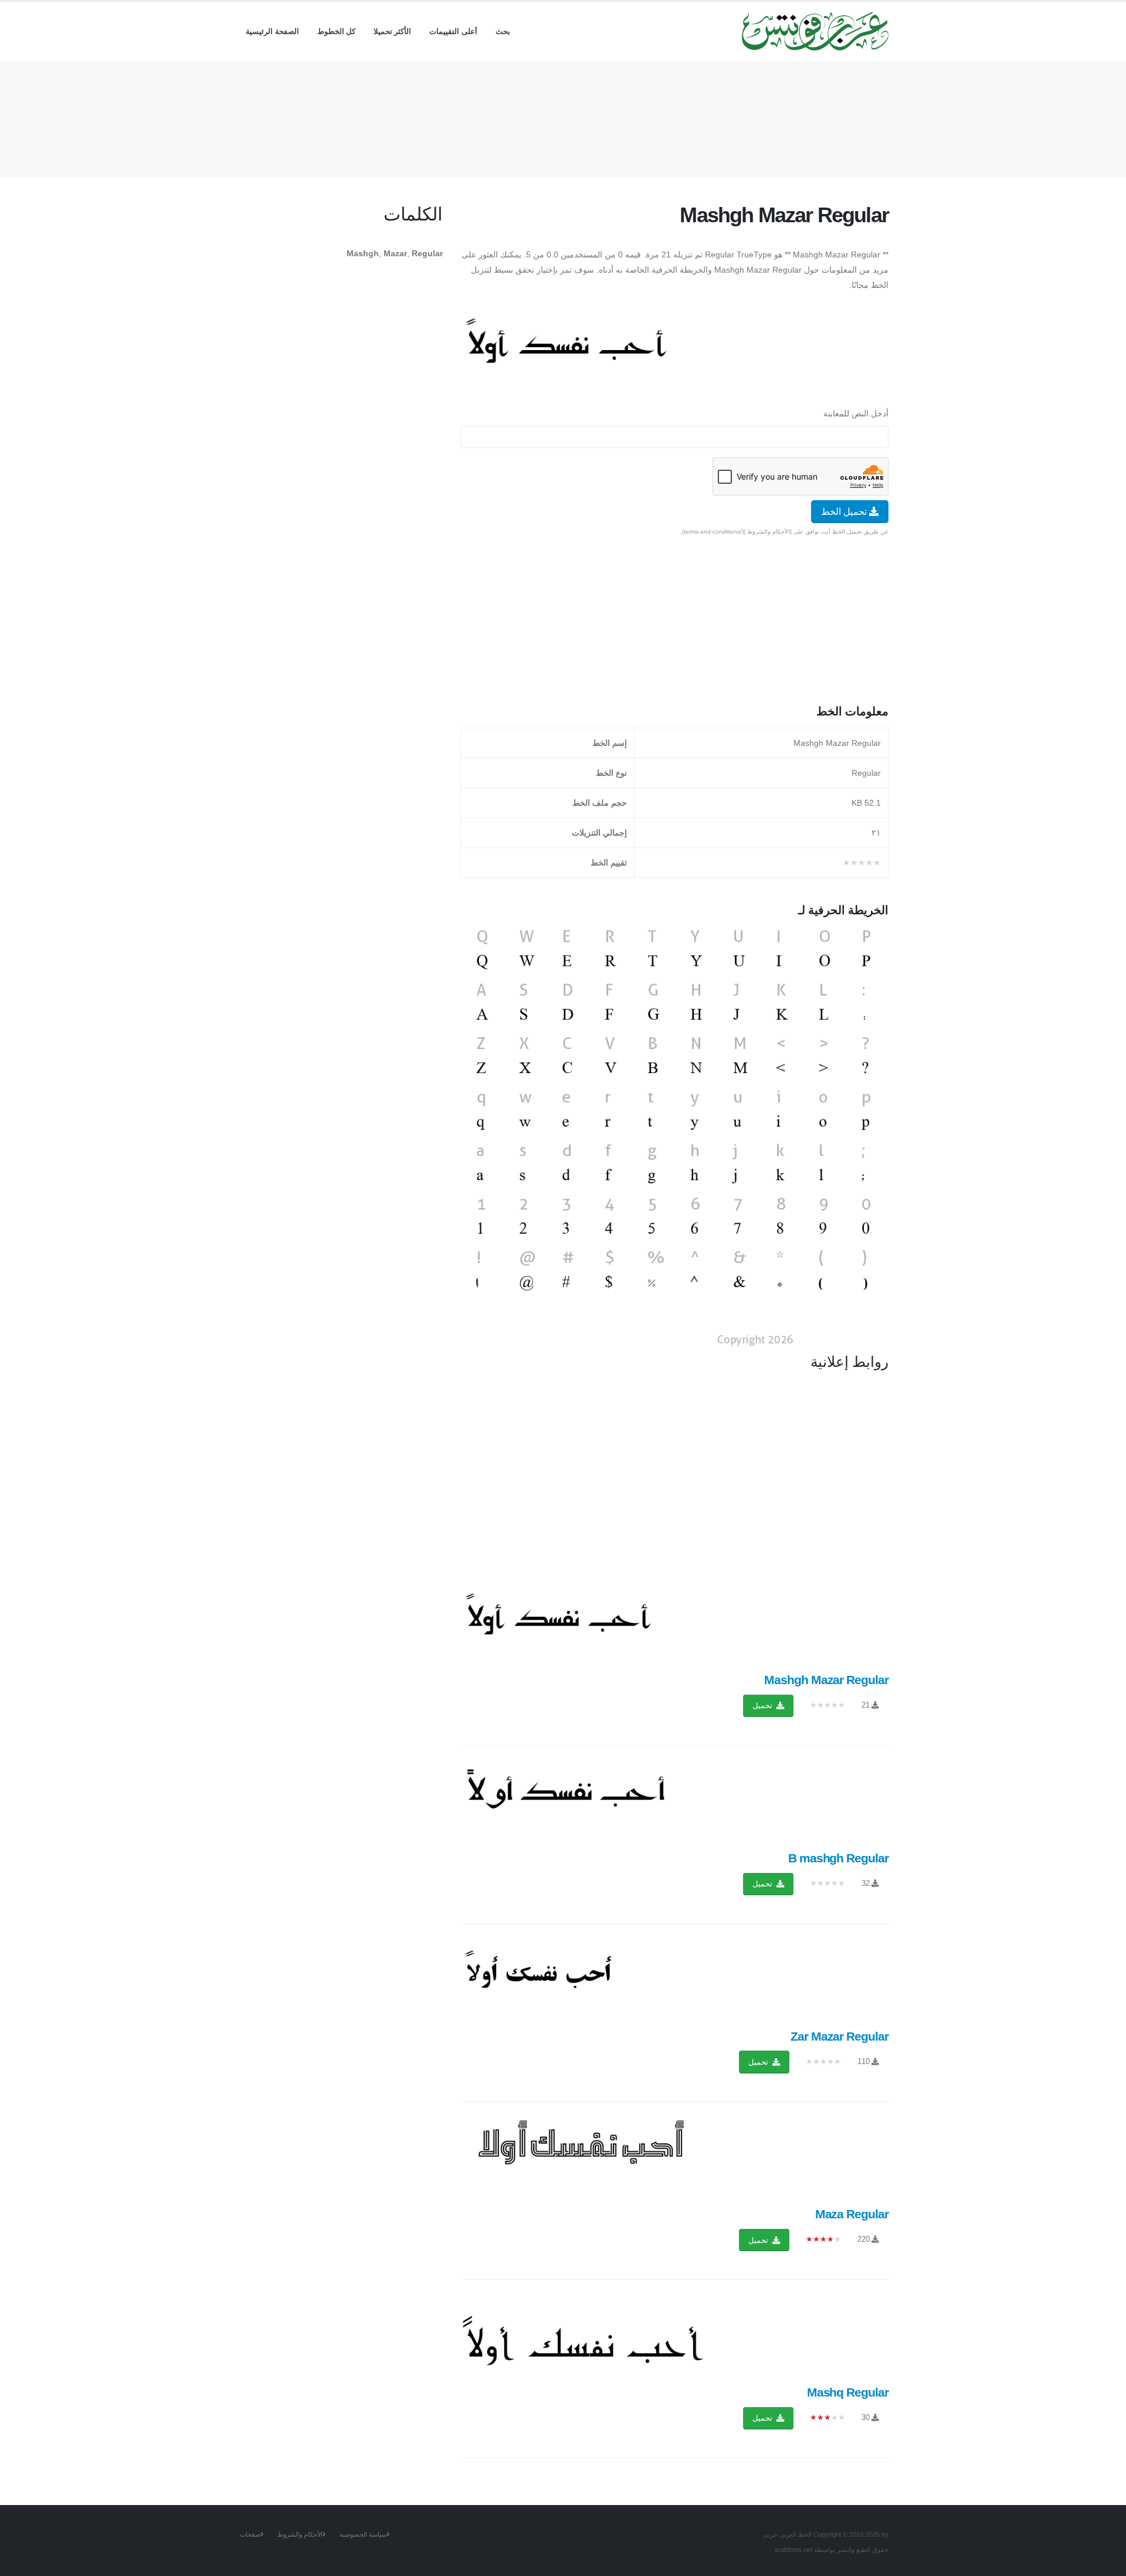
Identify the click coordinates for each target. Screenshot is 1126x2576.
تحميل (764, 1706)
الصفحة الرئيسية (272, 31)
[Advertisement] (563, 117)
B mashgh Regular (838, 1858)
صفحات (250, 2534)
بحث (503, 31)
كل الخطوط (337, 31)
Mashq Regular (848, 2392)
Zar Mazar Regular (840, 2036)
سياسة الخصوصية (363, 2534)
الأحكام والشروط (300, 2534)
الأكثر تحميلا (393, 31)
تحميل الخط (845, 512)
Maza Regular (852, 2214)
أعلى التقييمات (453, 31)
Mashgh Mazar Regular (826, 1680)
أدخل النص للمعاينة (856, 413)
